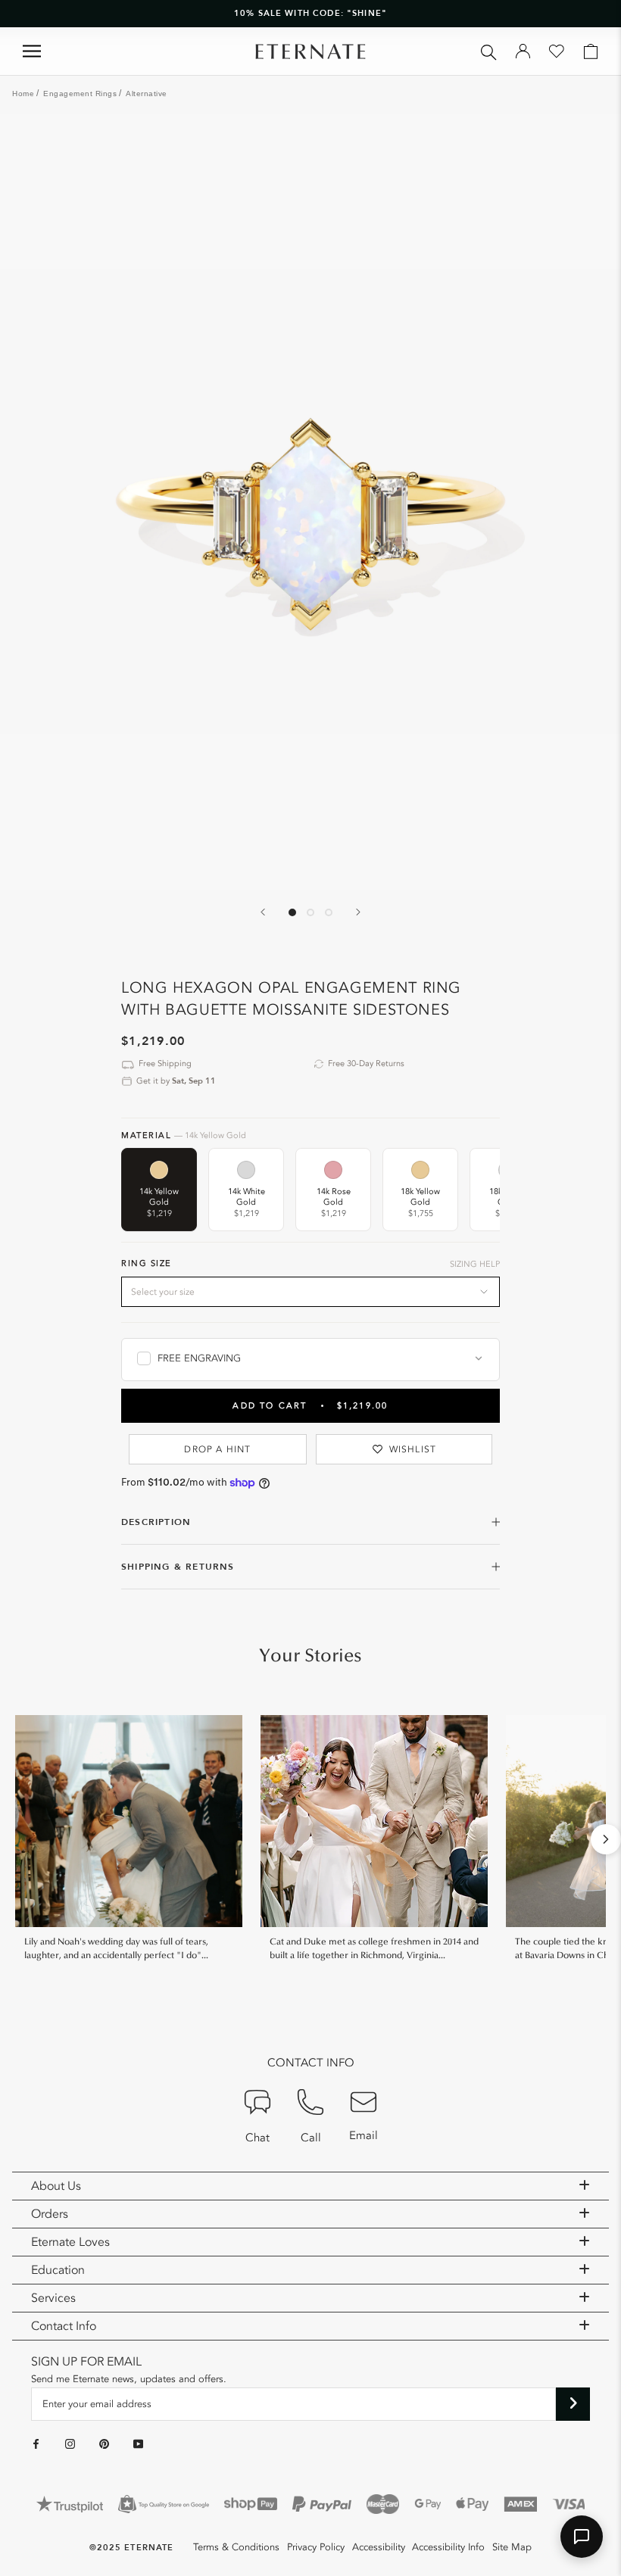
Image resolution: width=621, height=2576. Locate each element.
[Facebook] (36, 2443)
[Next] (358, 912)
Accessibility (379, 2547)
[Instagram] (70, 2443)
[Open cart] (591, 51)
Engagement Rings (80, 94)
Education (58, 2270)
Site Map (512, 2547)
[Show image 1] (292, 912)
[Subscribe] (573, 2404)
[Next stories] (606, 1839)
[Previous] (263, 912)
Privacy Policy (316, 2547)
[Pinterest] (104, 2443)
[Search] (489, 51)
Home (23, 94)
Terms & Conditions (236, 2547)
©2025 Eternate (131, 2548)
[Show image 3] (329, 912)
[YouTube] (138, 2443)
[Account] (523, 51)
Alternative (147, 94)
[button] (582, 2537)
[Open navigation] (32, 51)
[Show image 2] (310, 912)
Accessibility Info (448, 2547)
